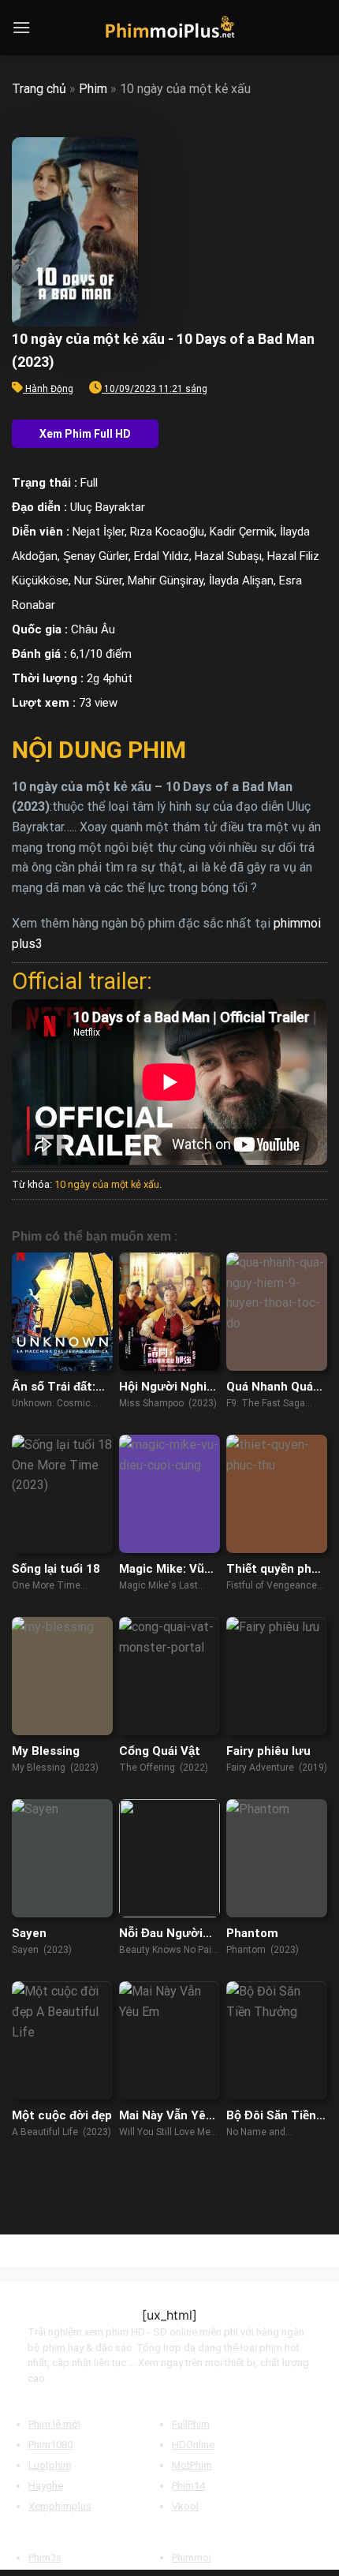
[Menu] (21, 27)
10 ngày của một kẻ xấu (107, 1184)
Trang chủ (39, 89)
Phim (93, 89)
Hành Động (49, 389)
